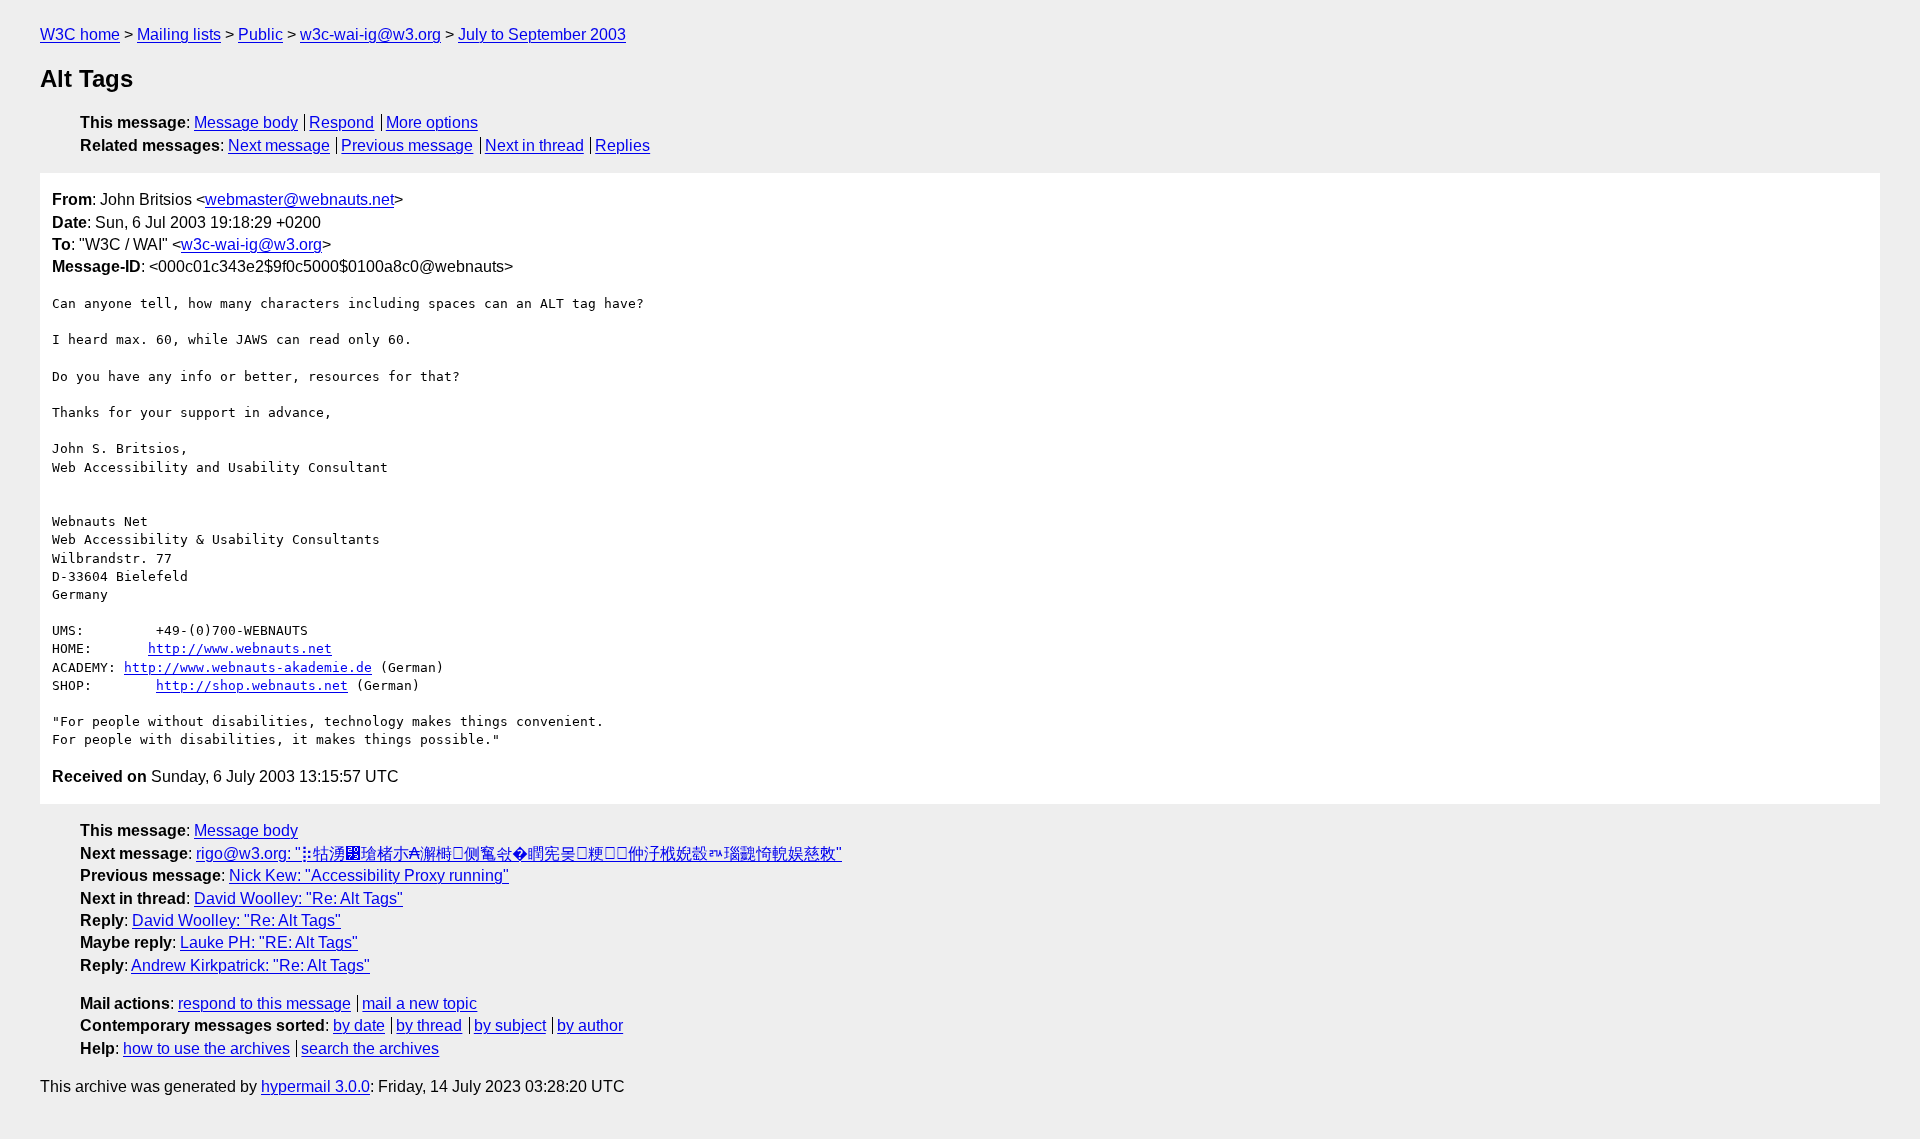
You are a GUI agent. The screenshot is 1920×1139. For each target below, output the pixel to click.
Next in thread (534, 145)
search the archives (370, 1048)
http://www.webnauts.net (240, 648)
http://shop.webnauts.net (252, 685)
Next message (279, 145)
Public (260, 34)
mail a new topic (419, 1003)
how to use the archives (206, 1048)
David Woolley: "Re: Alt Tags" (298, 898)
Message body (246, 122)
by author (590, 1025)
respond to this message (264, 1003)
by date (359, 1025)
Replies (622, 145)
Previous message (407, 145)
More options (432, 122)
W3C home (80, 34)
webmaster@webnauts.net (299, 199)
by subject (510, 1025)
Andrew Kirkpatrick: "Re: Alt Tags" (250, 965)
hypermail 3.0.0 (315, 1086)
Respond (341, 122)
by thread (429, 1025)
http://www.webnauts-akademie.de (248, 667)
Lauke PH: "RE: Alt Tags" (269, 942)
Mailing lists (179, 34)
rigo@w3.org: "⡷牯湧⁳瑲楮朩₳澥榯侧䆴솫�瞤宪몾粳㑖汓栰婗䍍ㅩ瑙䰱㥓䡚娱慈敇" (519, 853)
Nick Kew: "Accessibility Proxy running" (369, 875)
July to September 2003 (542, 34)
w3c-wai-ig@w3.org (370, 34)
